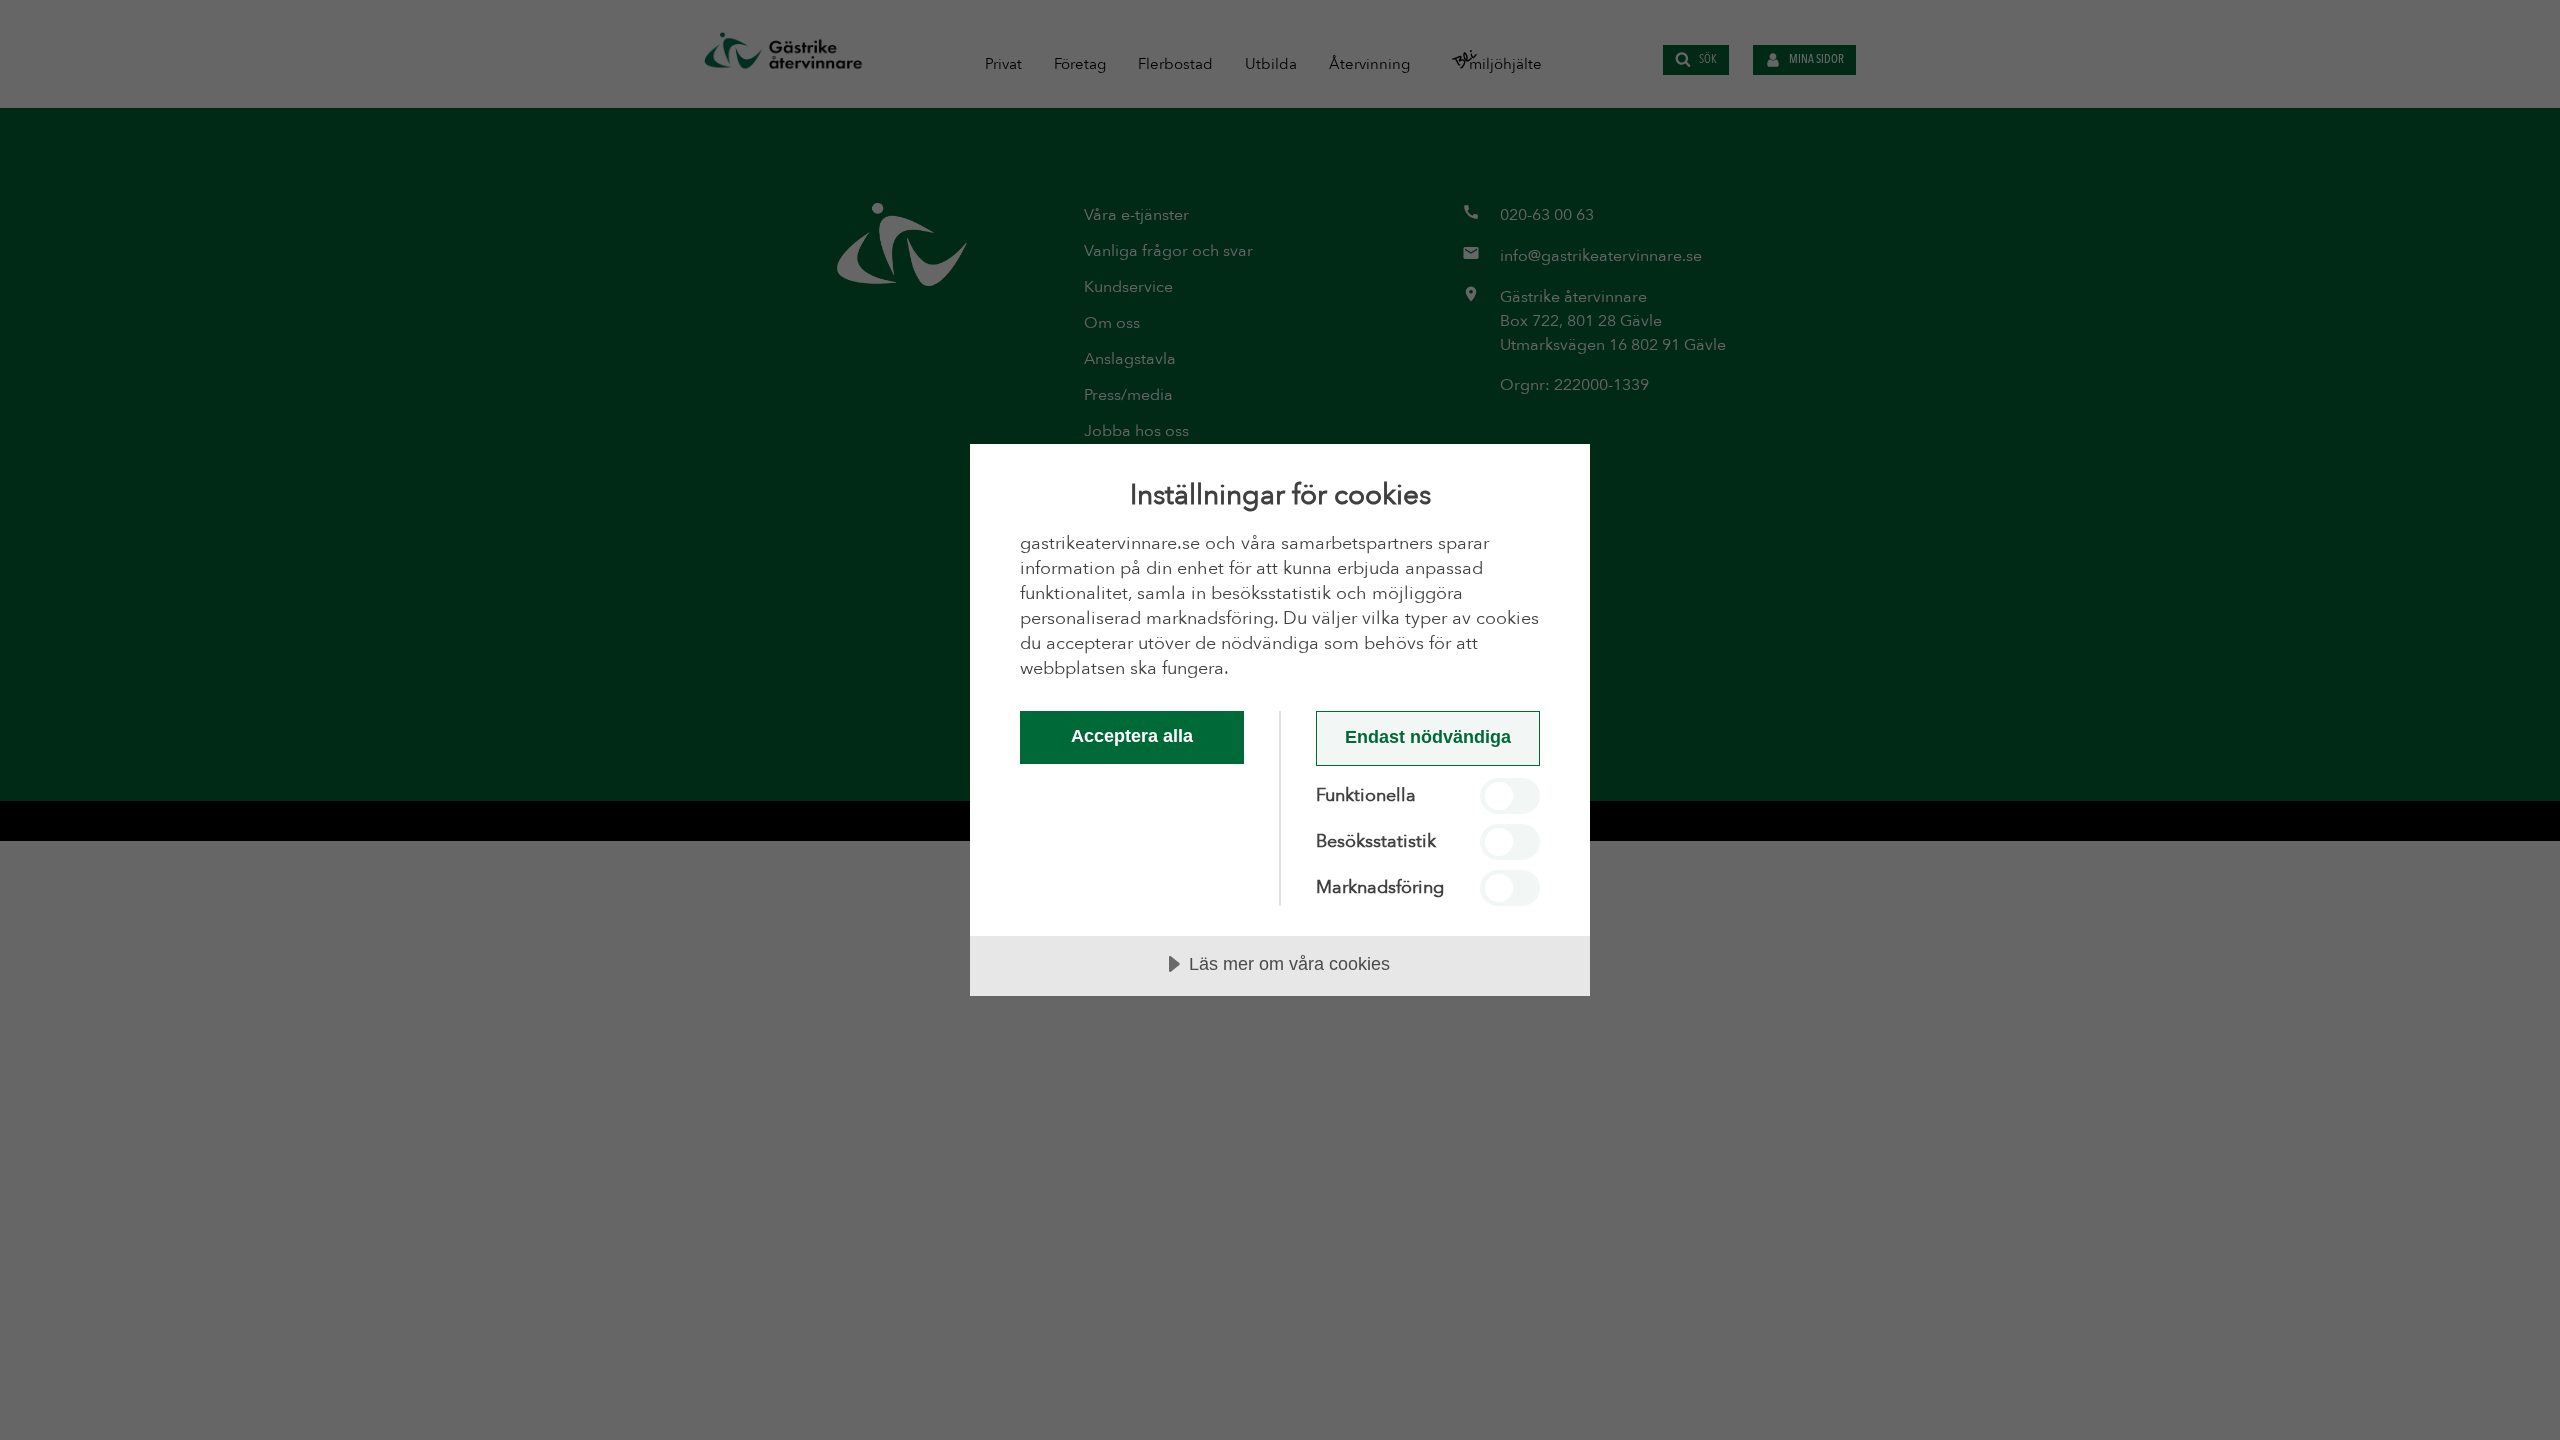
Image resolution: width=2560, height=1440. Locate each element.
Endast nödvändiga (1428, 737)
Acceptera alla (1132, 736)
